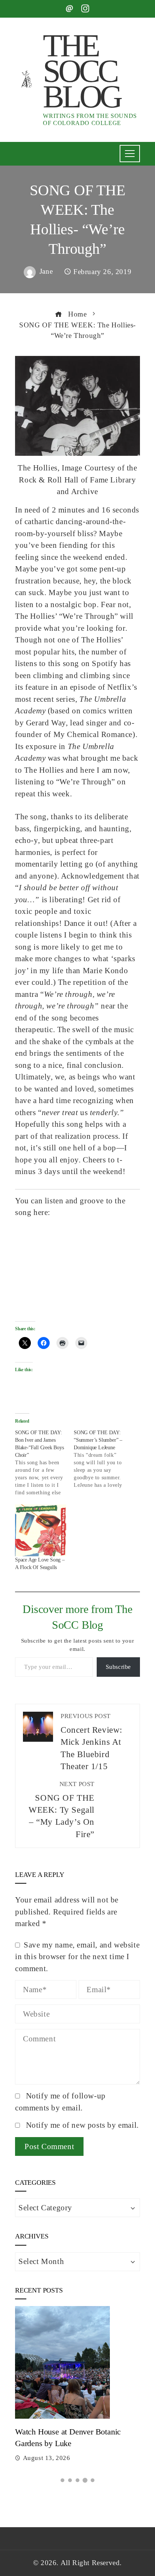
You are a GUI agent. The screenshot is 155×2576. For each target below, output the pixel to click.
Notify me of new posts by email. (82, 2125)
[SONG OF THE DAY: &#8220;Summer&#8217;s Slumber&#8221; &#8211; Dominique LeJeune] (103, 1459)
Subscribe (118, 1667)
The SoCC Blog (81, 71)
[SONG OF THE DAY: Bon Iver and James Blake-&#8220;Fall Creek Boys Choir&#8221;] (44, 1463)
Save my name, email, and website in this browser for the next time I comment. (77, 1957)
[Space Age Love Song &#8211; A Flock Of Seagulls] (41, 1530)
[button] (62, 2480)
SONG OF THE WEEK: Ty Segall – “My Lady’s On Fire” (62, 1810)
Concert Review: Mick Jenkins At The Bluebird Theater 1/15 (91, 1742)
